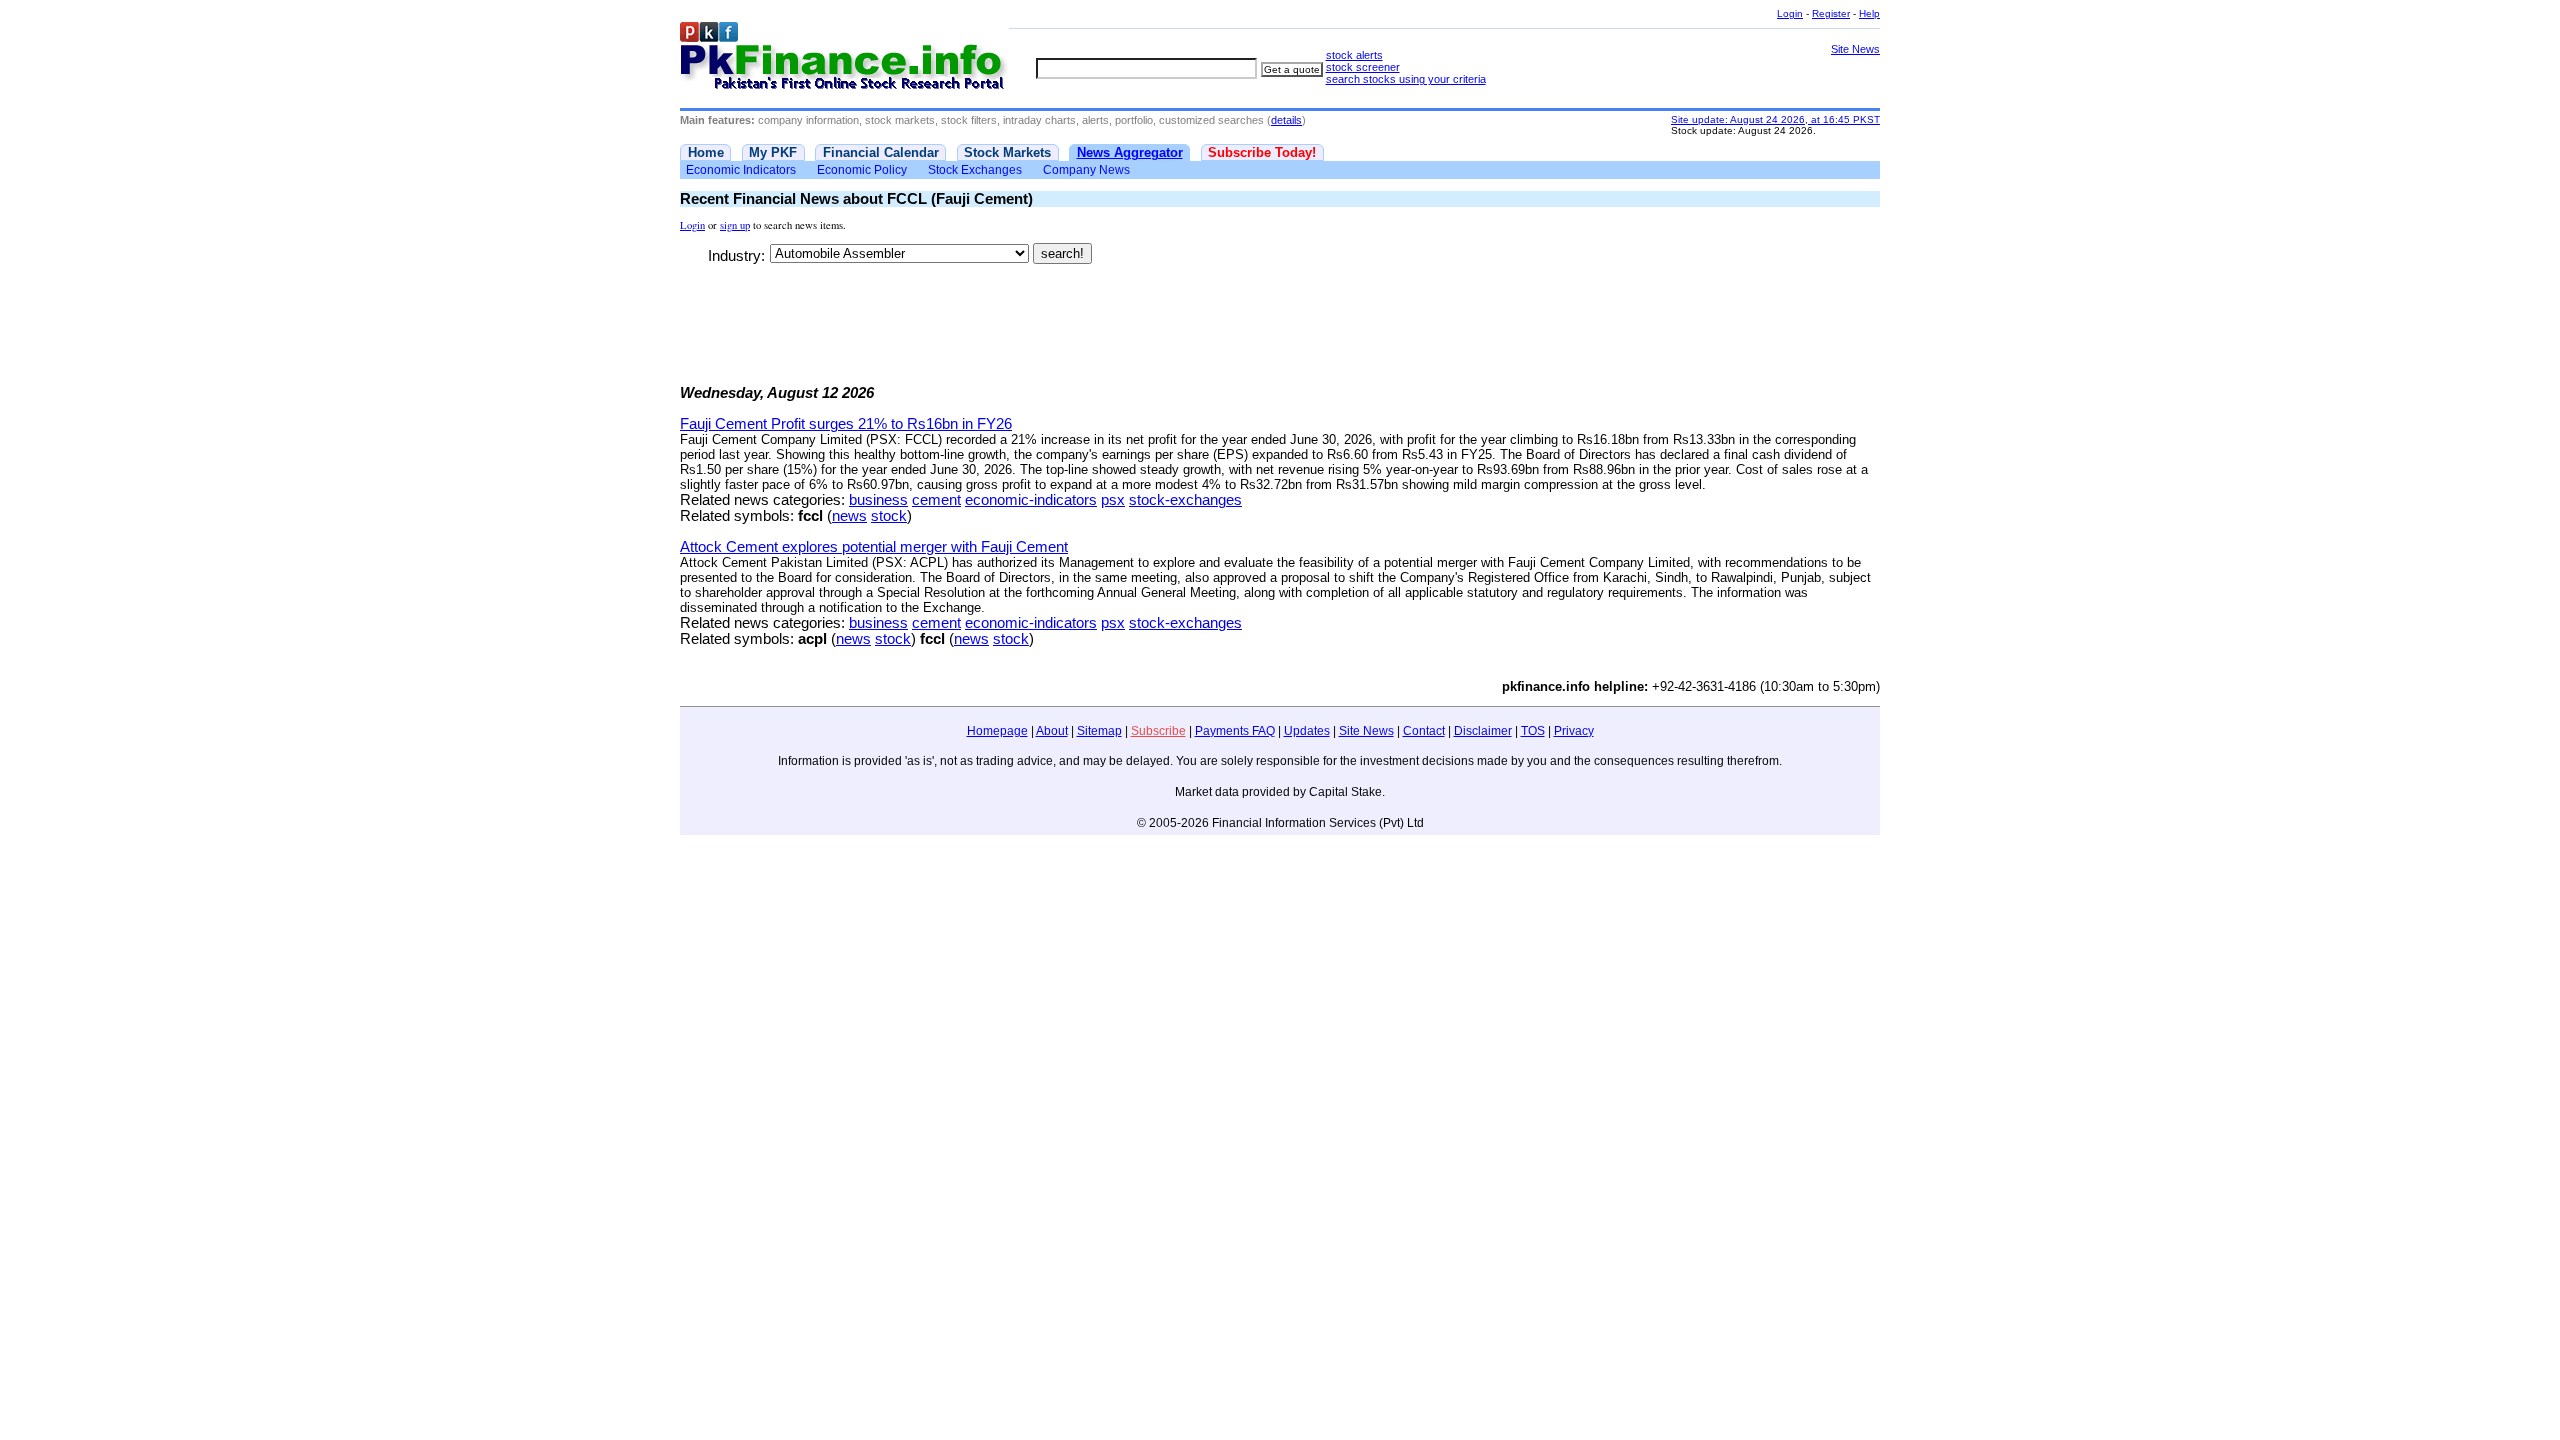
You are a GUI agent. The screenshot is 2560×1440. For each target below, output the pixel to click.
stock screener (1363, 67)
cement (936, 500)
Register (1831, 13)
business (878, 500)
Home (706, 152)
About (1052, 731)
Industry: (736, 256)
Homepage (997, 731)
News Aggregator (1130, 152)
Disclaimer (1483, 731)
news (849, 516)
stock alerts (1354, 55)
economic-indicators (1031, 500)
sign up (735, 225)
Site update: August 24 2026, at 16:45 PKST (1775, 119)
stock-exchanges (1185, 500)
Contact (1424, 731)
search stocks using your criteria (1406, 79)
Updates (1307, 731)
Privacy (1574, 731)
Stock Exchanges (975, 170)
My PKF (773, 152)
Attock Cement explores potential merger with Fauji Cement (874, 547)
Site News (1855, 49)
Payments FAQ (1235, 731)
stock (889, 516)
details (1286, 120)
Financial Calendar (881, 152)
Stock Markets (1007, 152)
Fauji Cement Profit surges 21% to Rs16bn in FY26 (846, 424)
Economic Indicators (741, 170)
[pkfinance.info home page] (844, 56)
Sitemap (1099, 731)
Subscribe (1158, 731)
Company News (1086, 170)
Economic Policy (862, 170)
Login (1790, 13)
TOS (1533, 731)
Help (1869, 13)
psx (1113, 500)
